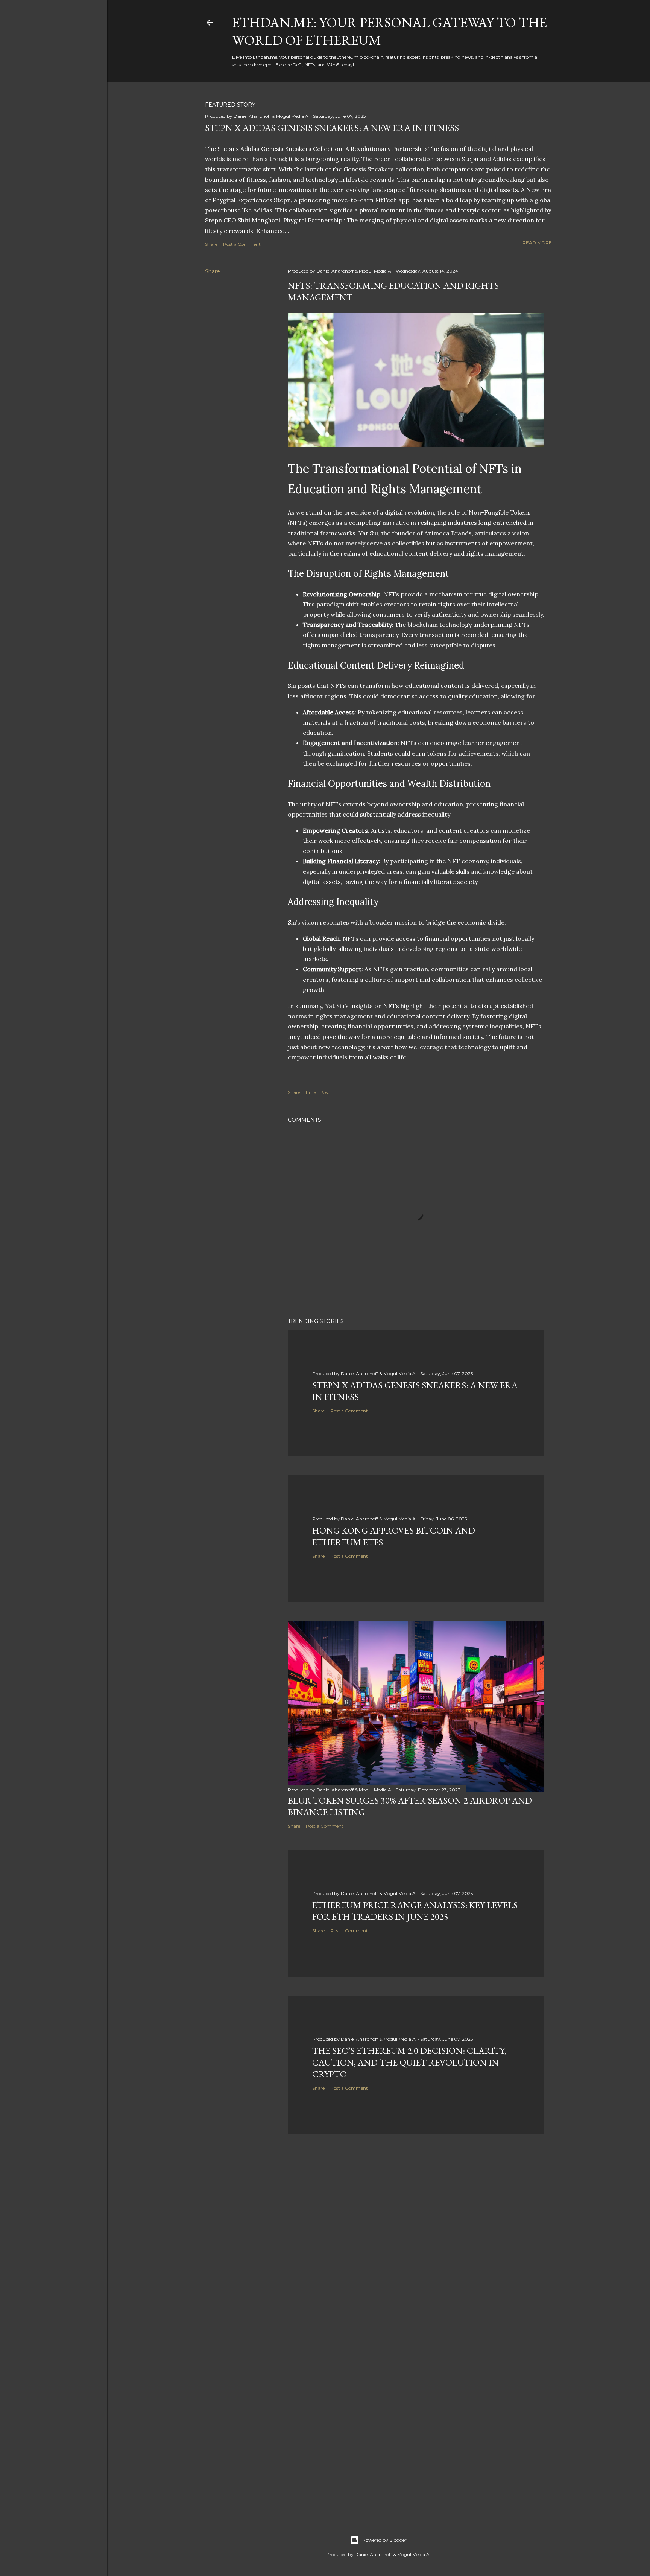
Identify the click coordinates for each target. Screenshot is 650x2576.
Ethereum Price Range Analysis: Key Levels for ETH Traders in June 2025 (415, 1911)
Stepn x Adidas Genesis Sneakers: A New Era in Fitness (332, 128)
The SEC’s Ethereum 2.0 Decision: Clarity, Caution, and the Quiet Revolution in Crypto (409, 2062)
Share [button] (211, 244)
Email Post (318, 1092)
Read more (537, 243)
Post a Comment (242, 244)
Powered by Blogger (384, 2540)
